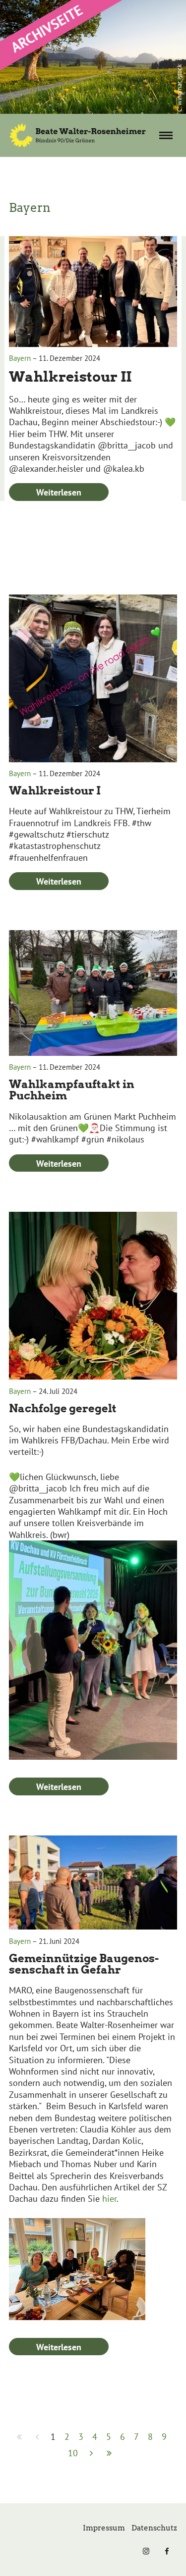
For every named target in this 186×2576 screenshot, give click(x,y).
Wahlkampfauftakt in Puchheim (72, 1090)
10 (73, 2453)
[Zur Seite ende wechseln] (109, 2453)
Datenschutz (154, 2528)
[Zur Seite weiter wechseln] (92, 2453)
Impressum (104, 2528)
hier (109, 2199)
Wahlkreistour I (55, 791)
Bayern (20, 358)
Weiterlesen (59, 492)
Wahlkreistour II (70, 377)
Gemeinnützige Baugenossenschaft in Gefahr (84, 1964)
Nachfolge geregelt (63, 1408)
